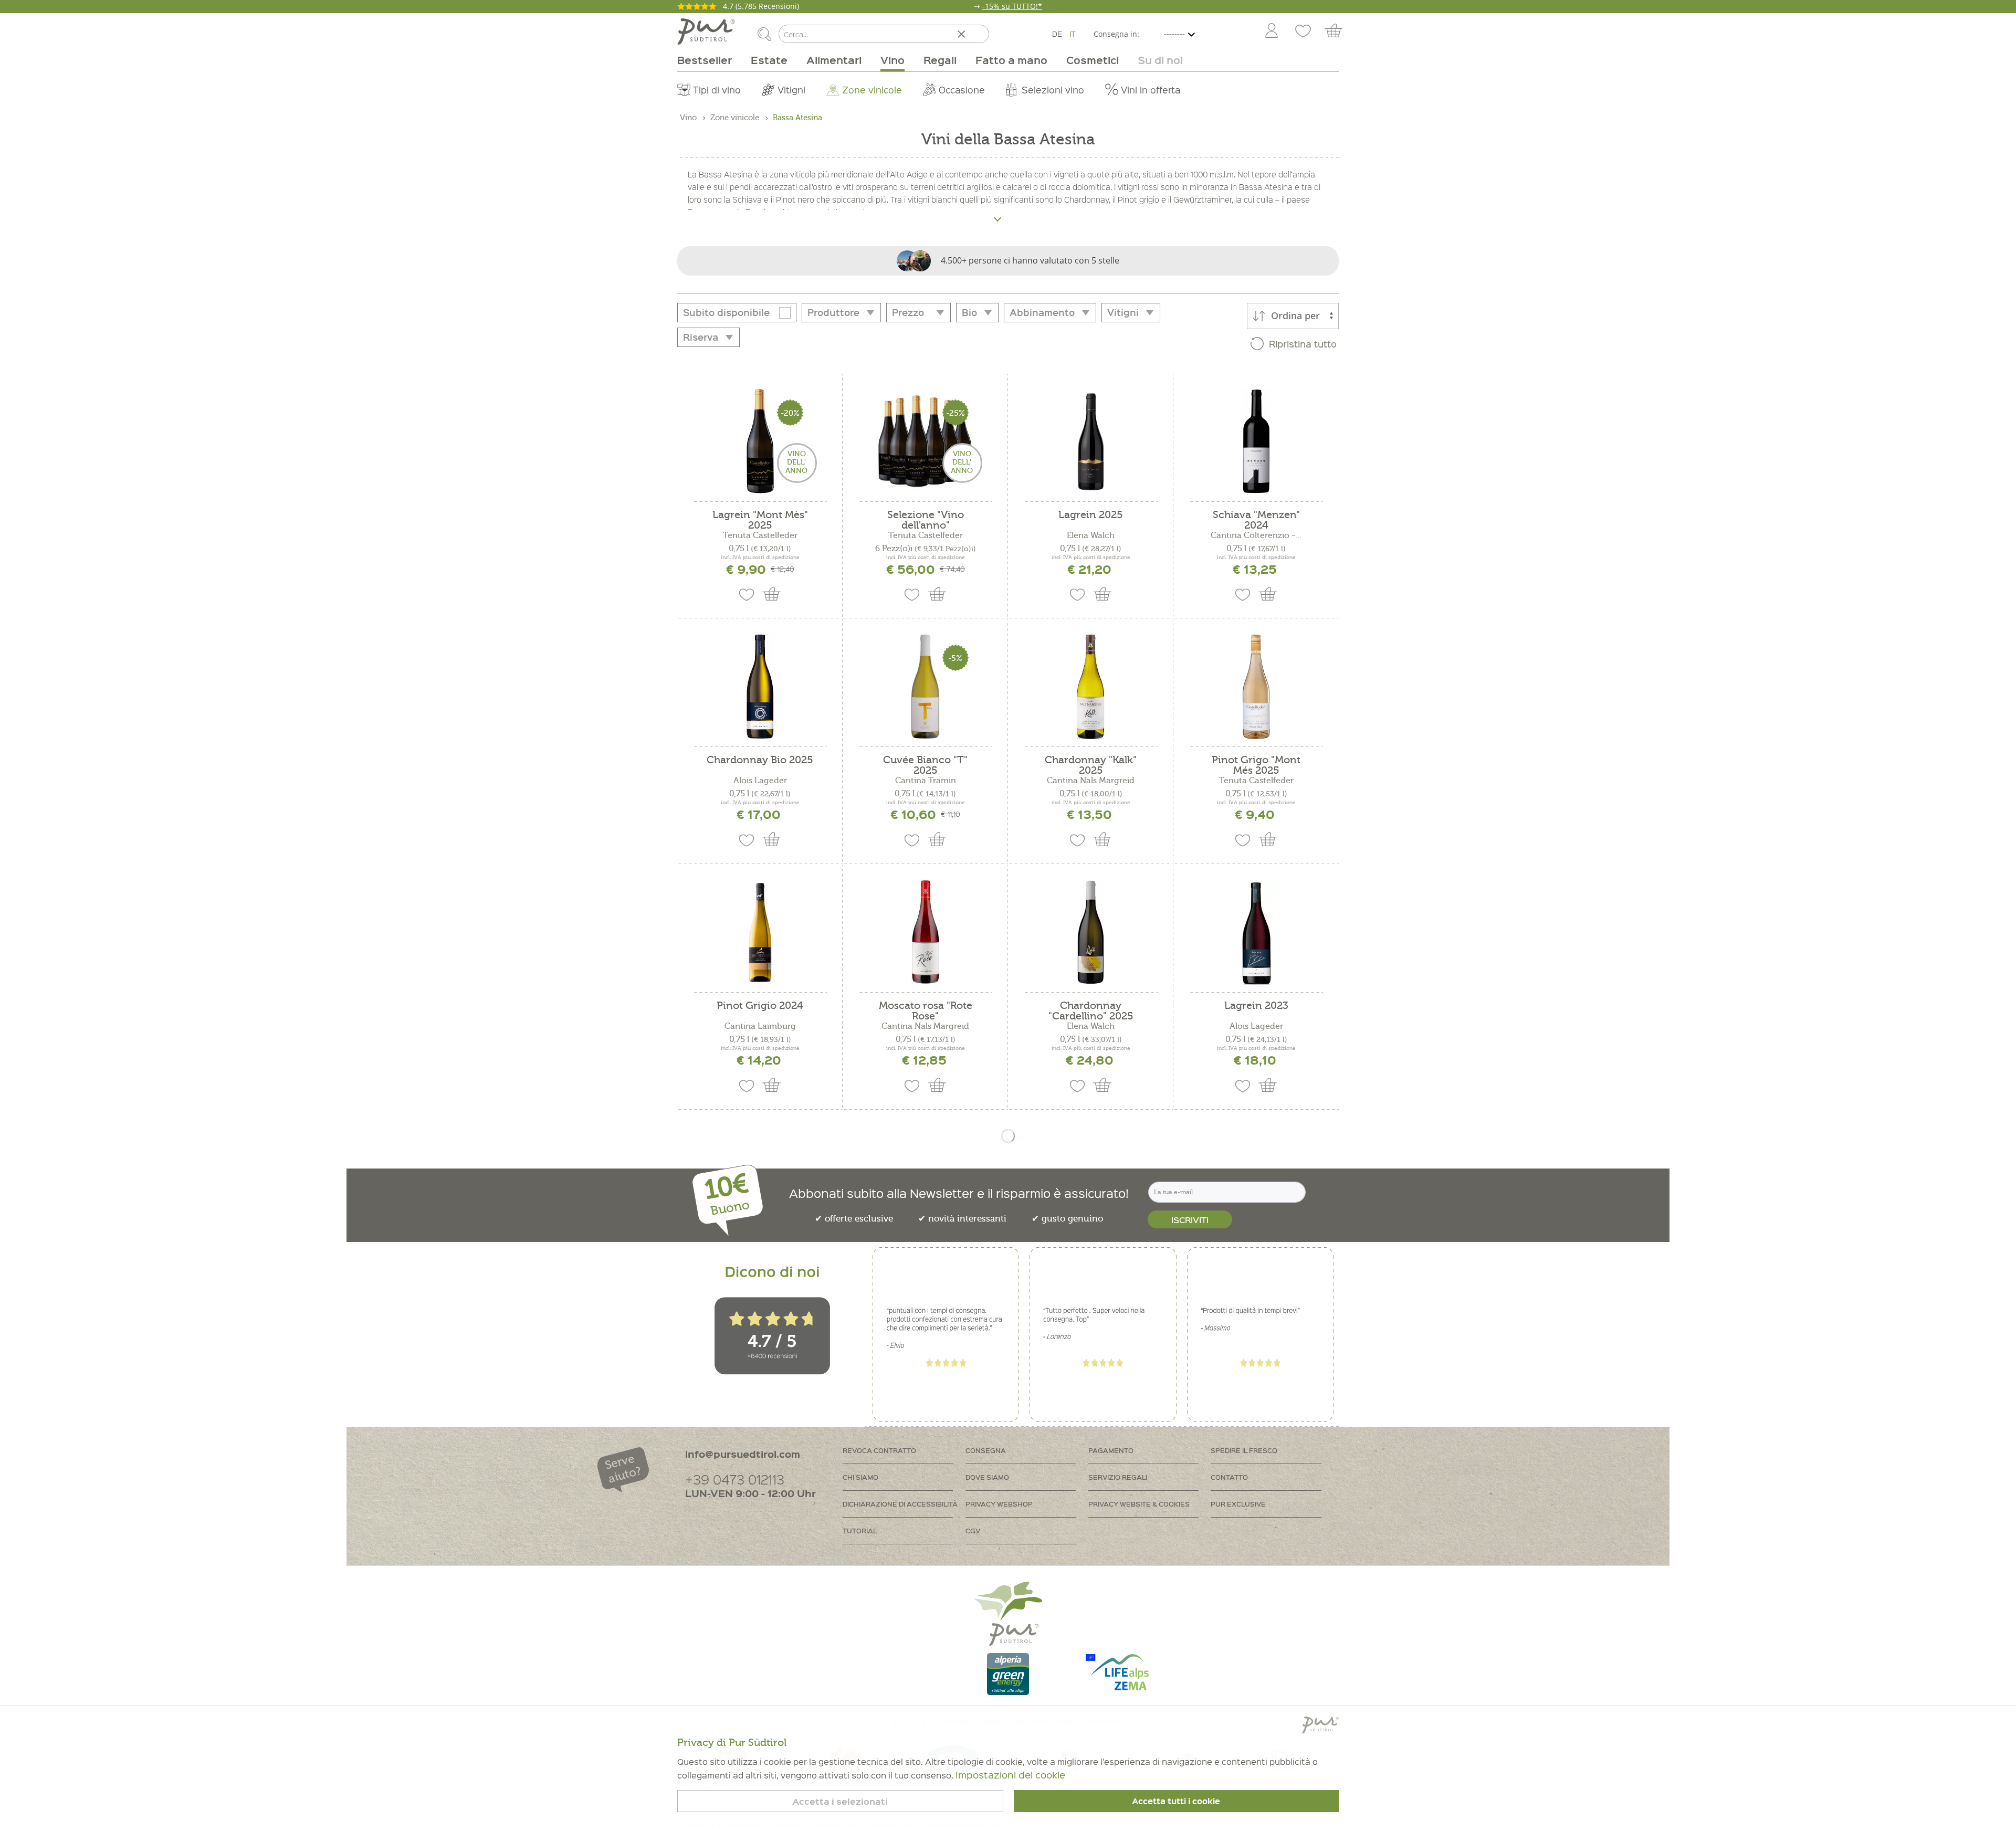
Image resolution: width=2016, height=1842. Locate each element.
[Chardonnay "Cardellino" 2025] (1091, 932)
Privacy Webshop (999, 1504)
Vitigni (791, 90)
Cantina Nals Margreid (1091, 781)
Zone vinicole (872, 90)
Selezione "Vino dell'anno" (926, 520)
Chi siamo (860, 1477)
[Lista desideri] (1303, 31)
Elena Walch (1091, 535)
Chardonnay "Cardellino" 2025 (1091, 1011)
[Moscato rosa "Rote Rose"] (925, 932)
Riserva (701, 337)
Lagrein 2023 (1256, 1006)
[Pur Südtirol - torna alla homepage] (706, 31)
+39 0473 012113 (735, 1479)
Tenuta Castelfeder (760, 535)
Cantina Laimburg (760, 1026)
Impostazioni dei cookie (1010, 1775)
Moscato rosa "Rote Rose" (926, 1011)
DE (1057, 34)
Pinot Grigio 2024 (760, 1006)
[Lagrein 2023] (1256, 932)
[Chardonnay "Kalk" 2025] (1091, 687)
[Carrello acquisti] (1338, 31)
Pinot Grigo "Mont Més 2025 (1256, 765)
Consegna (986, 1450)
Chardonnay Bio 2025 (760, 760)
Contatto (1229, 1477)
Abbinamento (1042, 312)
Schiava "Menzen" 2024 (1256, 520)
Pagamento (1111, 1450)
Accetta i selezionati (840, 1801)
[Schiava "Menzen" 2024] (1256, 441)
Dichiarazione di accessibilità (900, 1504)
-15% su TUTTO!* (1012, 6)
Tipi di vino (717, 90)
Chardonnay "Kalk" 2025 (1091, 765)
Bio (969, 312)
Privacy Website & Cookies (1139, 1504)
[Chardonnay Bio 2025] (760, 687)
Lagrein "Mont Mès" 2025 (760, 520)
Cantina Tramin (926, 781)
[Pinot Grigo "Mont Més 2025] (1256, 687)
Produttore (833, 312)
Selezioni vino (1053, 90)
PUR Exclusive (1238, 1504)
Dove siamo (987, 1477)
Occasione (962, 90)
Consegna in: (1116, 34)
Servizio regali (1118, 1477)
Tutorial (860, 1530)
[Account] (1272, 31)
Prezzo (908, 312)
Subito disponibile (726, 312)
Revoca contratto (879, 1450)
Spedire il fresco (1244, 1450)
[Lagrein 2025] (1091, 441)
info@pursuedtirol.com (743, 1454)
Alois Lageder (760, 781)
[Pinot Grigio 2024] (760, 932)
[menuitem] (1271, 31)
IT (1073, 34)
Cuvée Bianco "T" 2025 (925, 765)
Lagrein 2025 (1091, 515)
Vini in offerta (1151, 90)
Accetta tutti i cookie (1176, 1801)
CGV (973, 1530)
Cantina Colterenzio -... (1256, 535)
